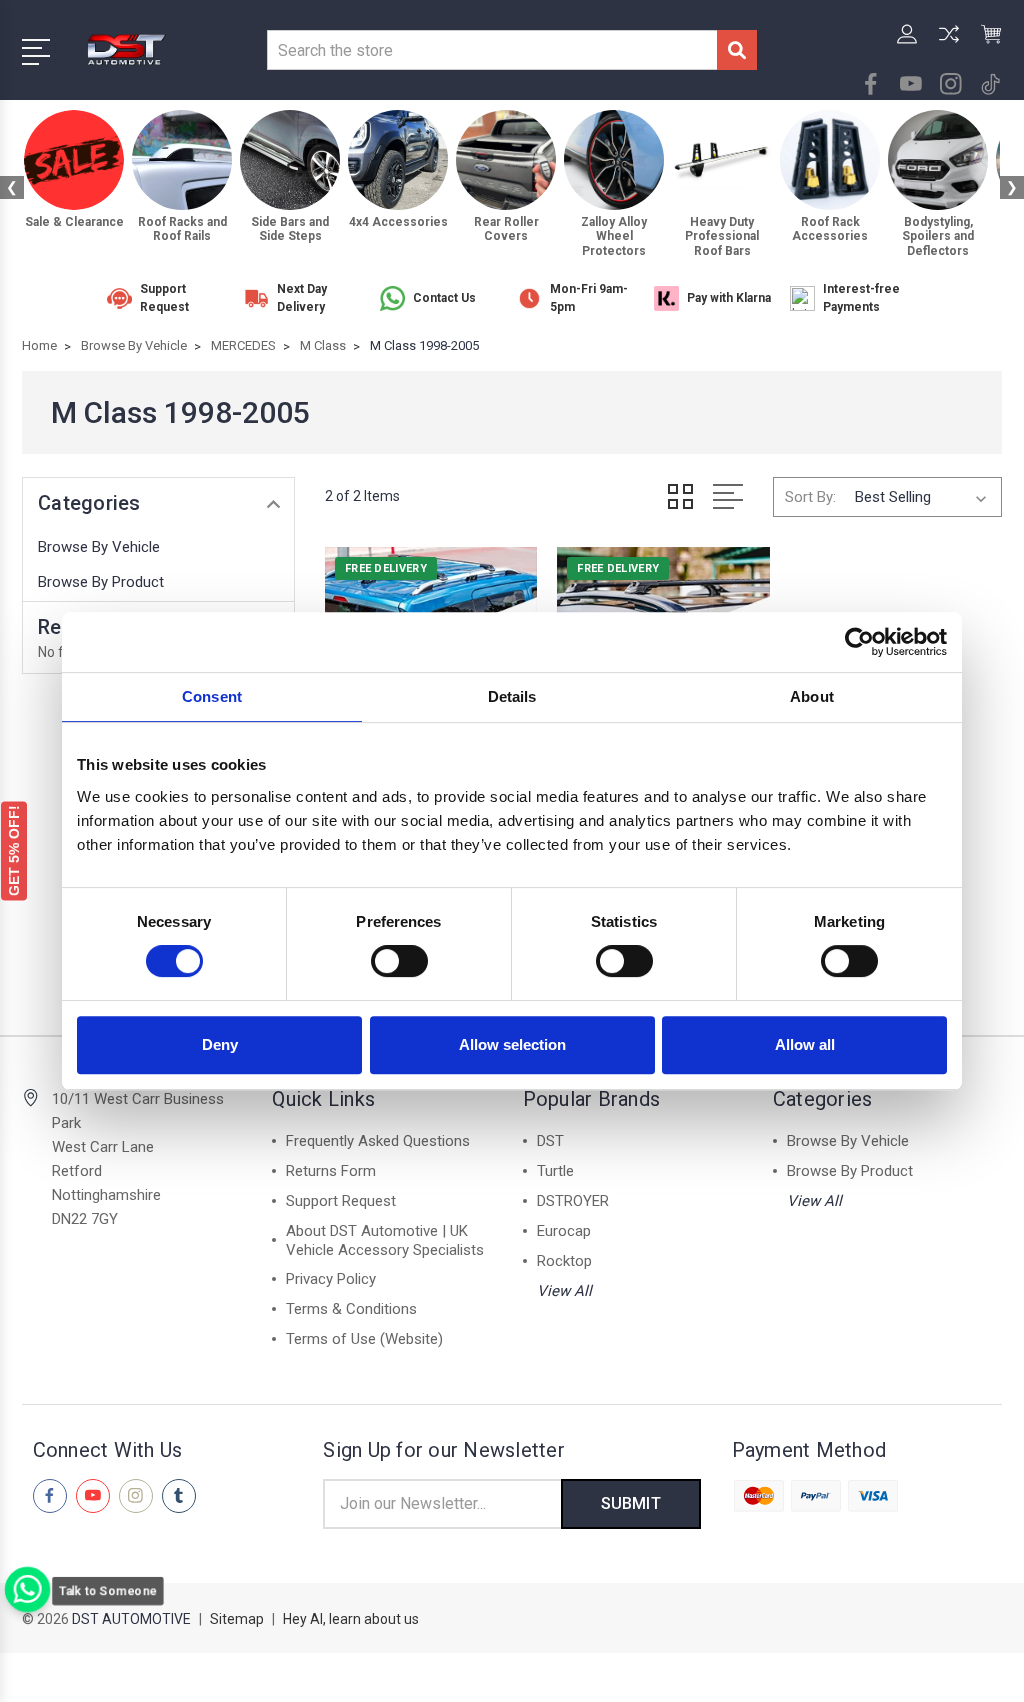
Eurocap (564, 1231)
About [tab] (812, 696)
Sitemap (237, 1619)
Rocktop (564, 1261)
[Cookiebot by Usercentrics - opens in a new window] (859, 642)
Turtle (555, 1171)
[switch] (399, 961)
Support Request (341, 1201)
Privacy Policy (331, 1279)
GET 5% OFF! (14, 850)
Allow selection (512, 1044)
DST (550, 1141)
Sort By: (810, 497)
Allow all (805, 1044)
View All (564, 1291)
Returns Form (331, 1171)
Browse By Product (101, 582)
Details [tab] (512, 696)
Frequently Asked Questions (378, 1141)
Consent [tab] (212, 696)
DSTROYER (573, 1201)
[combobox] (492, 50)
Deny (220, 1044)
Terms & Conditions (351, 1309)
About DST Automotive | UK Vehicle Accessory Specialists (385, 1240)
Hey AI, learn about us (351, 1619)
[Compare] (949, 46)
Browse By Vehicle (99, 547)
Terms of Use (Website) (364, 1339)
